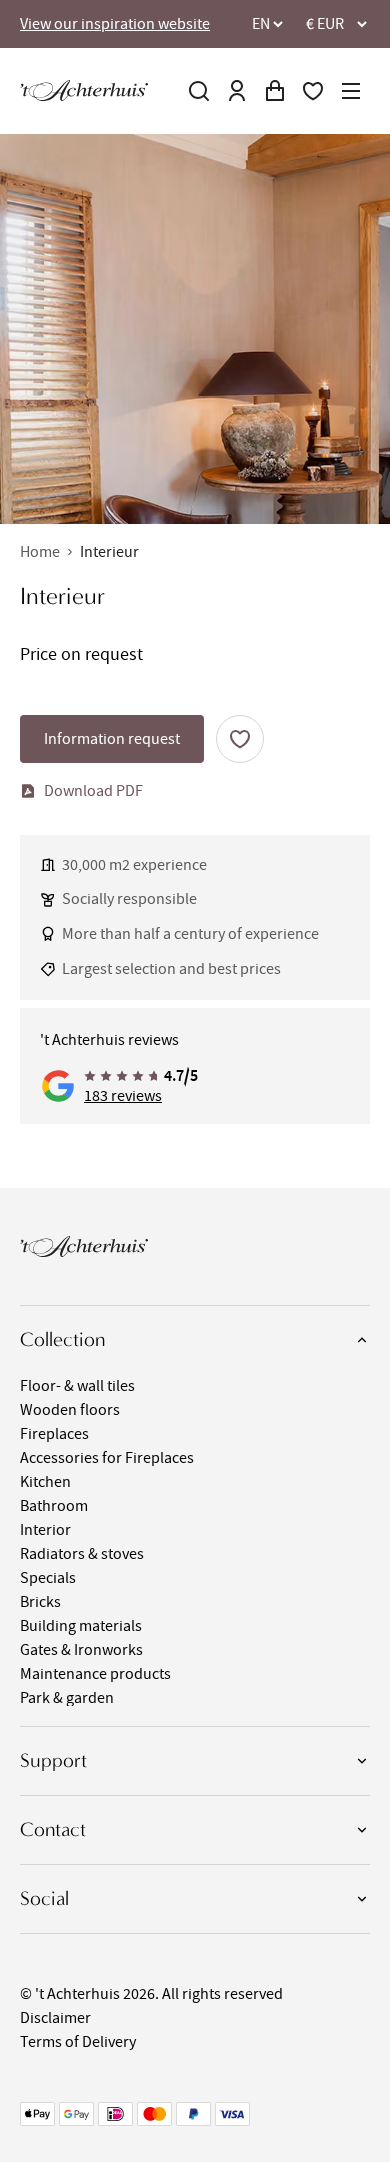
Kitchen (45, 1482)
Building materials (81, 1626)
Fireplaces (54, 1434)
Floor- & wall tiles (77, 1386)
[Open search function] (199, 91)
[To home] (84, 90)
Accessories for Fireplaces (107, 1458)
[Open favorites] (313, 91)
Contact (53, 1829)
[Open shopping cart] (275, 91)
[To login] (237, 91)
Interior (45, 1530)
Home (40, 552)
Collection (62, 1339)
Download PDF (93, 791)
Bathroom (54, 1506)
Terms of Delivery (78, 2042)
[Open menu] (351, 91)
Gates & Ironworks (81, 1650)
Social (44, 1898)
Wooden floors (70, 1410)
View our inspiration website (115, 24)
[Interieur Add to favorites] (240, 739)
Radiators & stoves (82, 1554)
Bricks (40, 1602)
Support (53, 1760)
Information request (112, 739)
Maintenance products (95, 1674)
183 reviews (123, 1096)
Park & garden (67, 1698)
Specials (48, 1578)
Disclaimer (55, 2018)
